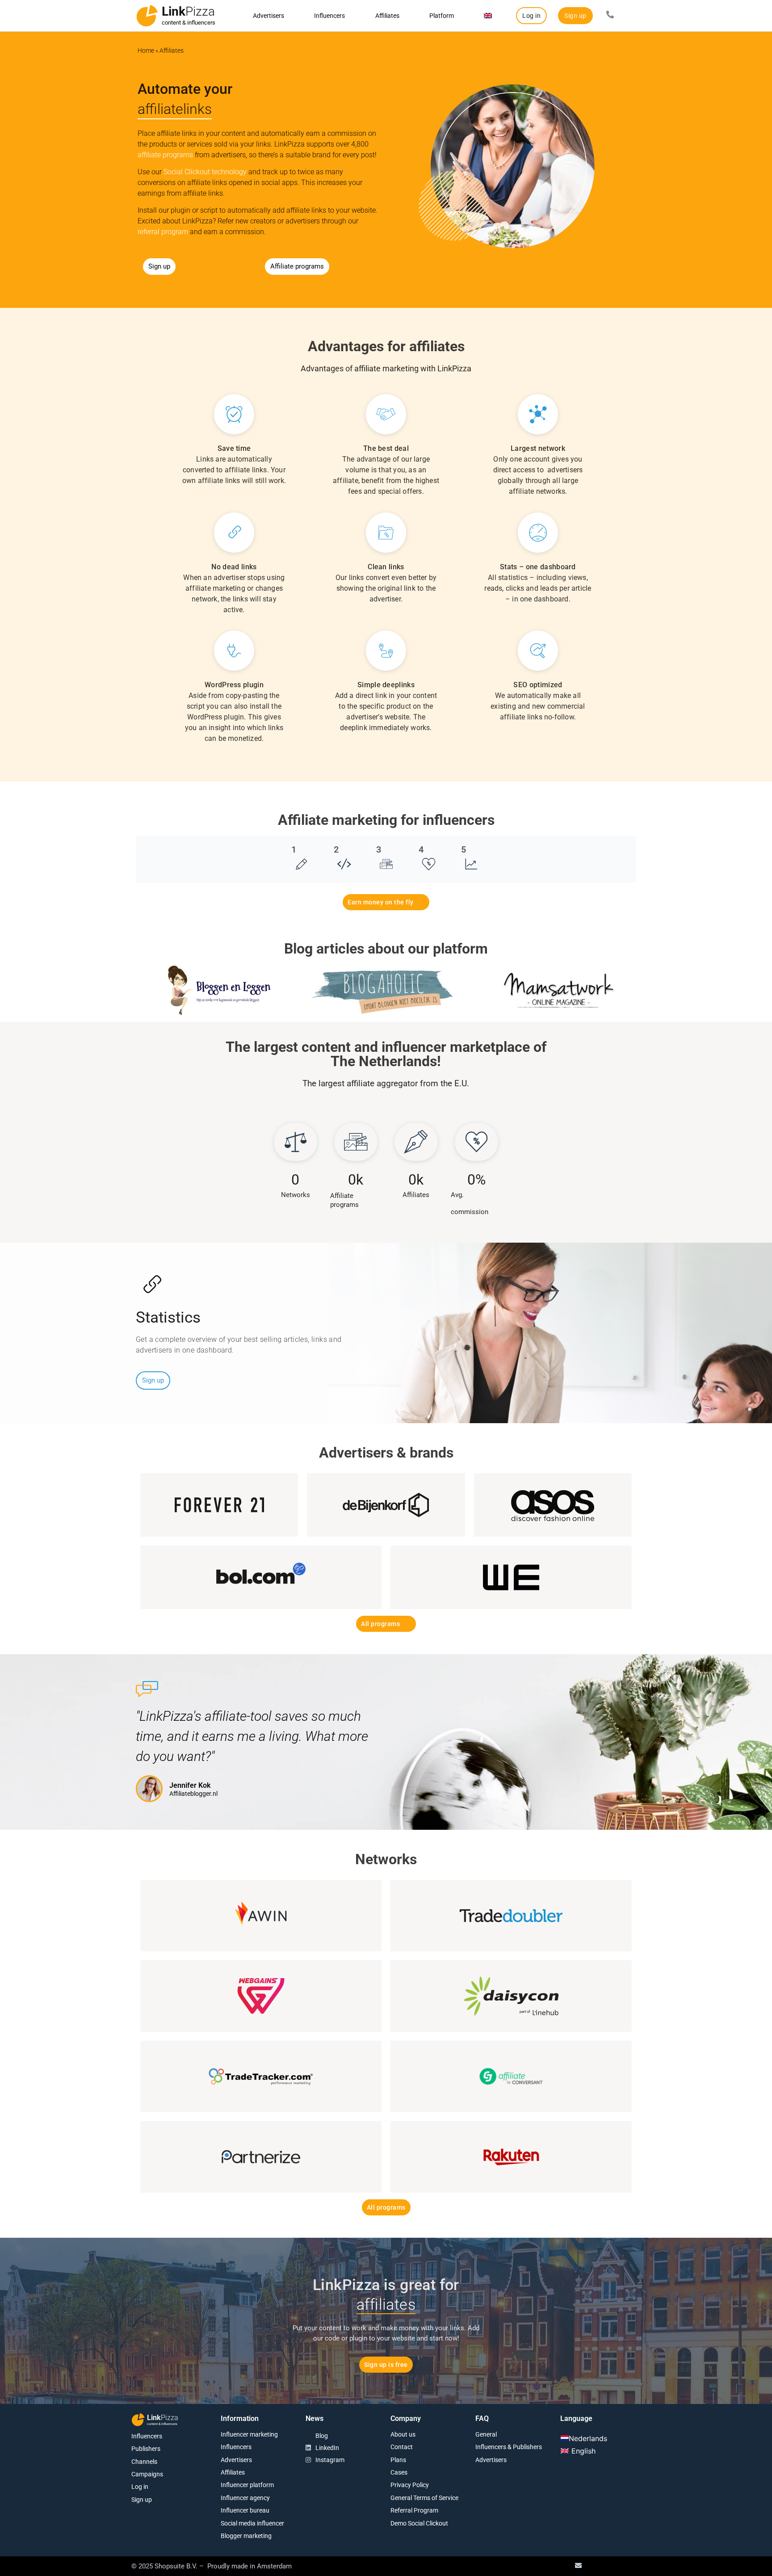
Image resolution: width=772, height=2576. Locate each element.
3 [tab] (379, 849)
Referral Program (414, 2510)
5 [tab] (464, 849)
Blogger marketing (246, 2536)
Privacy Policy (410, 2485)
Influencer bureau (245, 2510)
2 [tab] (336, 849)
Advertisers (269, 16)
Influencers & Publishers (509, 2447)
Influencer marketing (249, 2434)
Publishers (146, 2449)
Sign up (142, 2500)
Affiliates (387, 16)
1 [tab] (294, 849)
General (486, 2434)
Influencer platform (247, 2485)
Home (146, 50)
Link (188, 11)
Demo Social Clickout (419, 2523)
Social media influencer (252, 2523)
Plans (398, 2460)
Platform (442, 16)
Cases (399, 2472)
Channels (144, 2462)
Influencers (329, 16)
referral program (163, 232)
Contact (402, 2447)
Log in (140, 2487)
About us (403, 2434)
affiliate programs (165, 155)
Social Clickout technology (205, 172)
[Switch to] (488, 16)
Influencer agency (245, 2498)
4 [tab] (421, 849)
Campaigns (147, 2474)
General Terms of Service (424, 2498)
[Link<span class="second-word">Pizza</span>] (147, 16)
